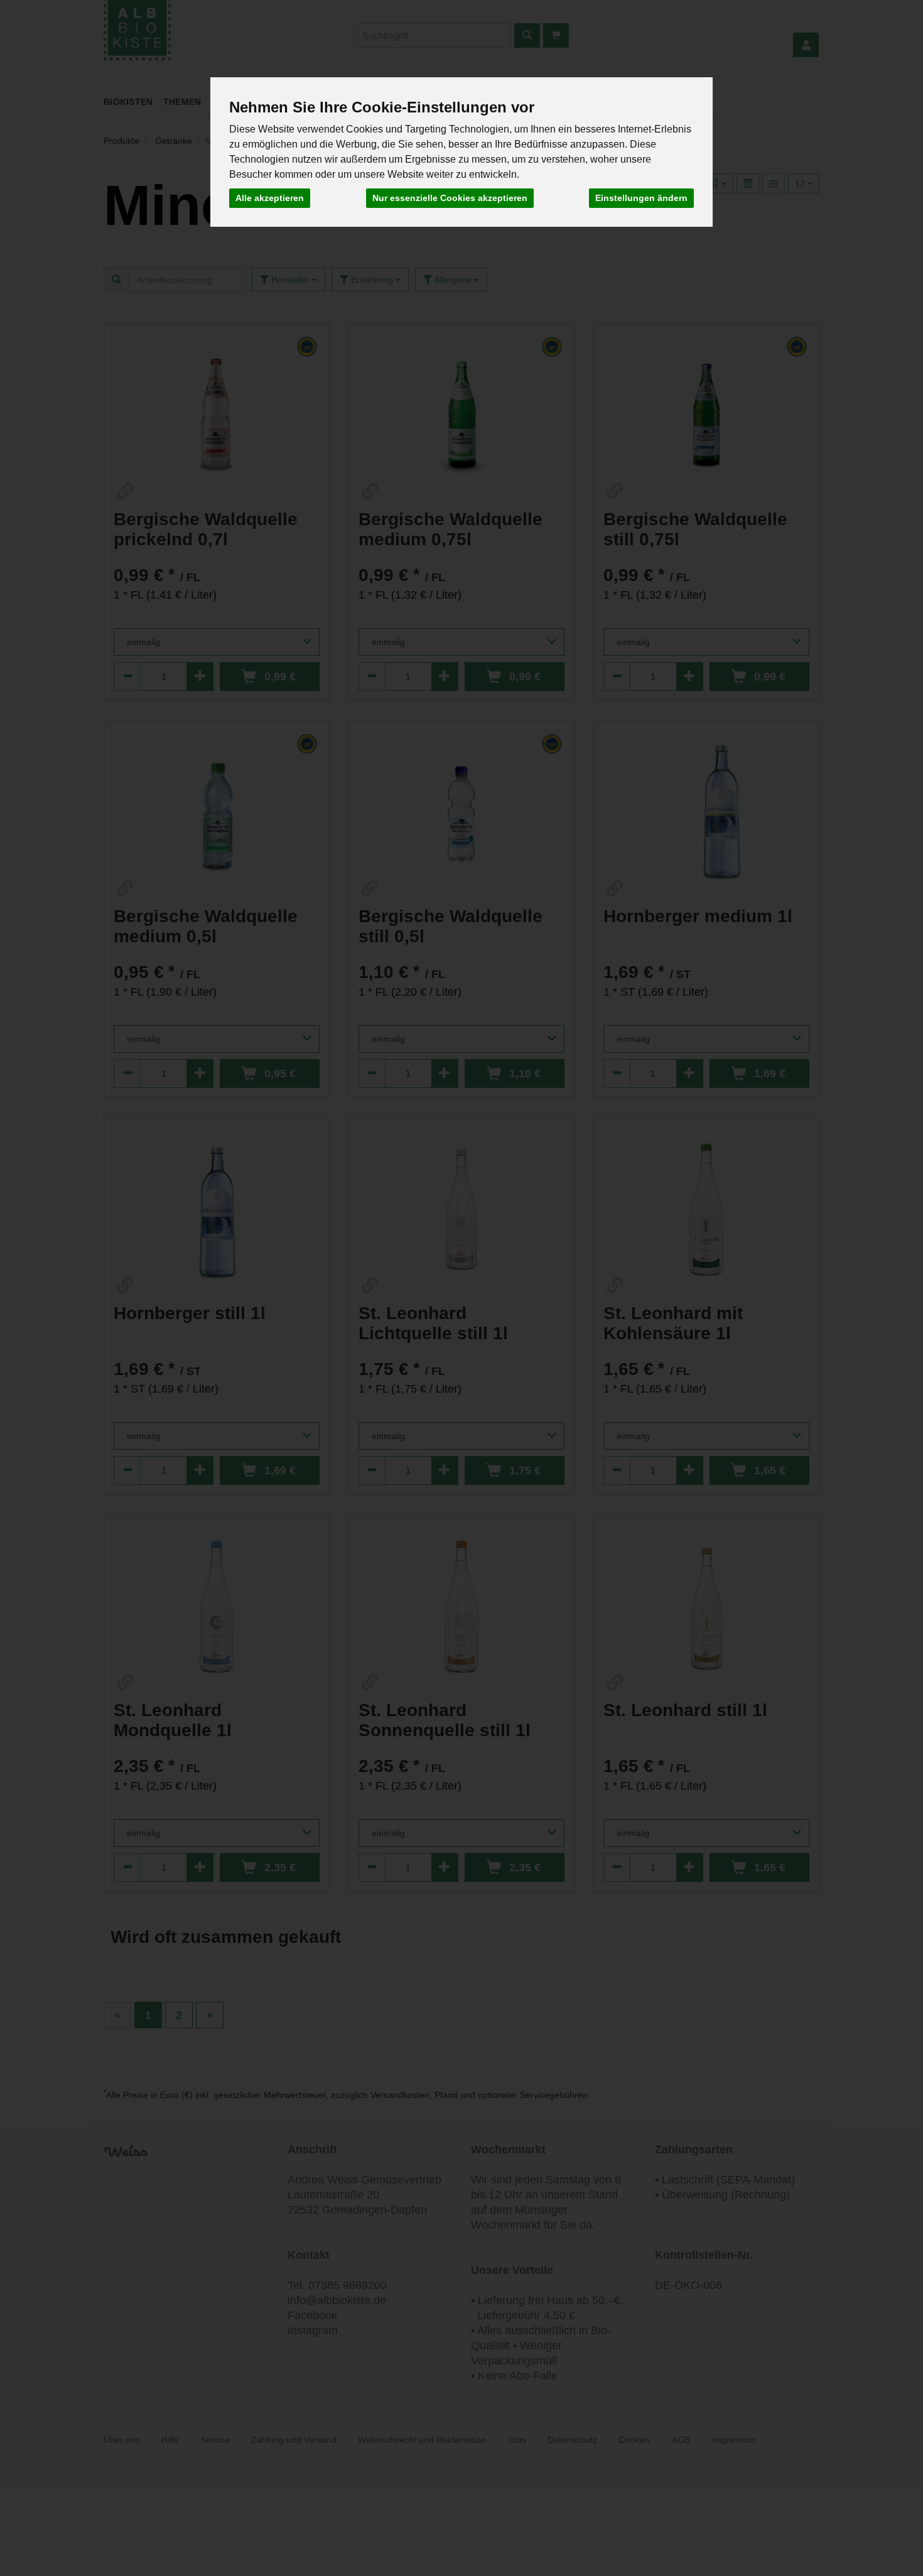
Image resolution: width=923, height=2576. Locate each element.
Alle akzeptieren (270, 198)
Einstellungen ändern (641, 198)
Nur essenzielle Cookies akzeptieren (450, 198)
